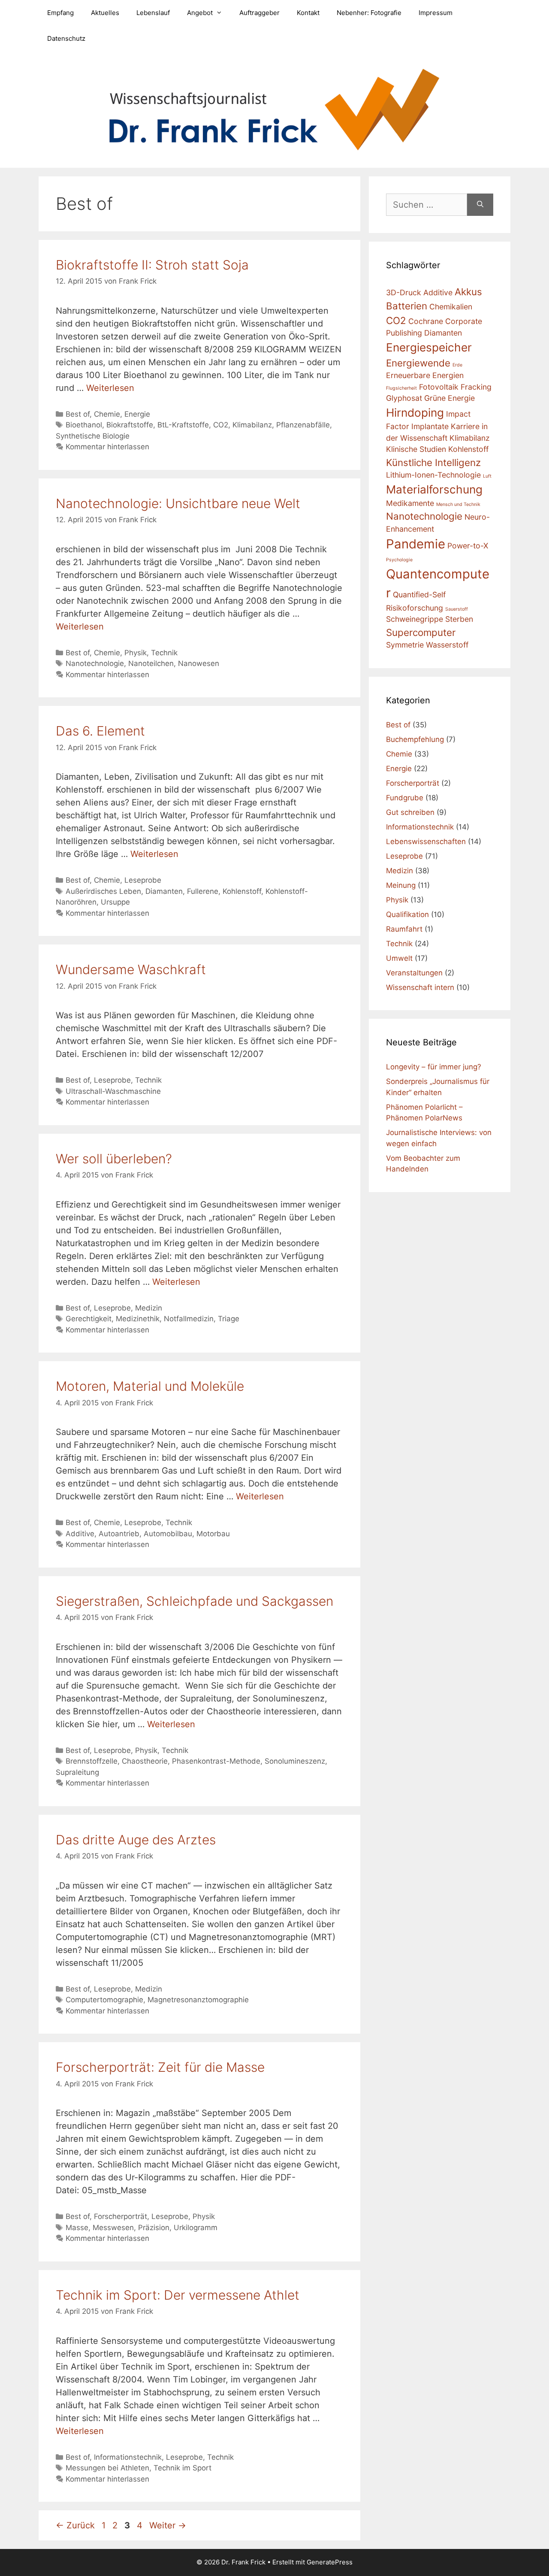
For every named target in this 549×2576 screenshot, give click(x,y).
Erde (457, 365)
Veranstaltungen (414, 973)
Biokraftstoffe (130, 425)
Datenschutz (66, 38)
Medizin (149, 1308)
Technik (164, 653)
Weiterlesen (110, 388)
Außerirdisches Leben (103, 891)
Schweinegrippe (415, 619)
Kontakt (308, 13)
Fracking (476, 387)
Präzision (154, 2228)
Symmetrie (405, 645)
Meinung (401, 885)
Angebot (200, 13)
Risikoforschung (415, 608)
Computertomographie (104, 2000)
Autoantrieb (119, 1534)
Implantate (430, 426)
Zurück (75, 2525)
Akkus (468, 292)
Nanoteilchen (151, 663)
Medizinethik (138, 1319)
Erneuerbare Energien (425, 375)
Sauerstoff (457, 609)
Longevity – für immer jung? (434, 1067)
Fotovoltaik (439, 387)
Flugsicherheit (401, 388)
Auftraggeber (259, 13)
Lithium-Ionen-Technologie (433, 475)
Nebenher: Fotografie (369, 13)
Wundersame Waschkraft (131, 969)
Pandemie (416, 544)
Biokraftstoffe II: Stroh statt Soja (152, 265)
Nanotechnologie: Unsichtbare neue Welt (178, 503)
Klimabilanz (252, 425)
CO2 (221, 425)
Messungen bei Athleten (107, 2468)
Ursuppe (115, 902)
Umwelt (399, 958)
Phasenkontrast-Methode (216, 1761)
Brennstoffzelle (92, 1761)
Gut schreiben (410, 812)
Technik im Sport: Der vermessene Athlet (178, 2295)
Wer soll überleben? (114, 1159)
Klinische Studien (416, 449)
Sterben (459, 619)
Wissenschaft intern (420, 987)
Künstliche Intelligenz (433, 462)
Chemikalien (451, 307)
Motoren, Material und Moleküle (150, 1386)
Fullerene (203, 891)
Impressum (436, 13)
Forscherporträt (121, 2216)
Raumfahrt (404, 929)
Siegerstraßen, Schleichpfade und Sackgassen (195, 1601)
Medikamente (410, 503)
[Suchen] (480, 205)
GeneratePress (330, 2562)
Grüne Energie (449, 398)
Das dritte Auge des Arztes (136, 1840)
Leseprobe (143, 880)
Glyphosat (404, 398)
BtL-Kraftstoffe (183, 425)
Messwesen (113, 2228)
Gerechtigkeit (89, 1319)
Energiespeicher (429, 347)
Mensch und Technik (458, 504)
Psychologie (399, 560)
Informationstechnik (128, 2457)
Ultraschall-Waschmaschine (113, 1091)
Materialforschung (434, 489)
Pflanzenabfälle (303, 425)
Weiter (168, 2525)
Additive (80, 1534)
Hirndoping (415, 413)
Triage (229, 1319)
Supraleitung (77, 1772)
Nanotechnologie (95, 663)
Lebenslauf (153, 13)
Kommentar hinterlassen (107, 447)
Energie (137, 414)
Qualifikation (407, 914)
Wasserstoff (447, 645)
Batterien (407, 306)
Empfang (60, 13)
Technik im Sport (182, 2468)
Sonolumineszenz (295, 1761)
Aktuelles (105, 13)
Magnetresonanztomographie (198, 2000)
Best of (78, 414)
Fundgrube (405, 798)
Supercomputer (421, 632)
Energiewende (418, 363)
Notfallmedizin (189, 1319)
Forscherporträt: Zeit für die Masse (160, 2067)
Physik (136, 653)
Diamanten (164, 891)
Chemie (107, 414)
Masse (77, 2228)
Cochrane (426, 321)
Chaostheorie (145, 1761)
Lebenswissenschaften (426, 842)
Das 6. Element (100, 731)
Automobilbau (168, 1534)
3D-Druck (404, 292)
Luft (487, 476)
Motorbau (213, 1534)
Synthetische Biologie (93, 436)
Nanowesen (199, 663)
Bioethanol (84, 425)
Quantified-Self (419, 595)
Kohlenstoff (242, 891)
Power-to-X (468, 546)
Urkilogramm (196, 2228)
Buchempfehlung (415, 739)
